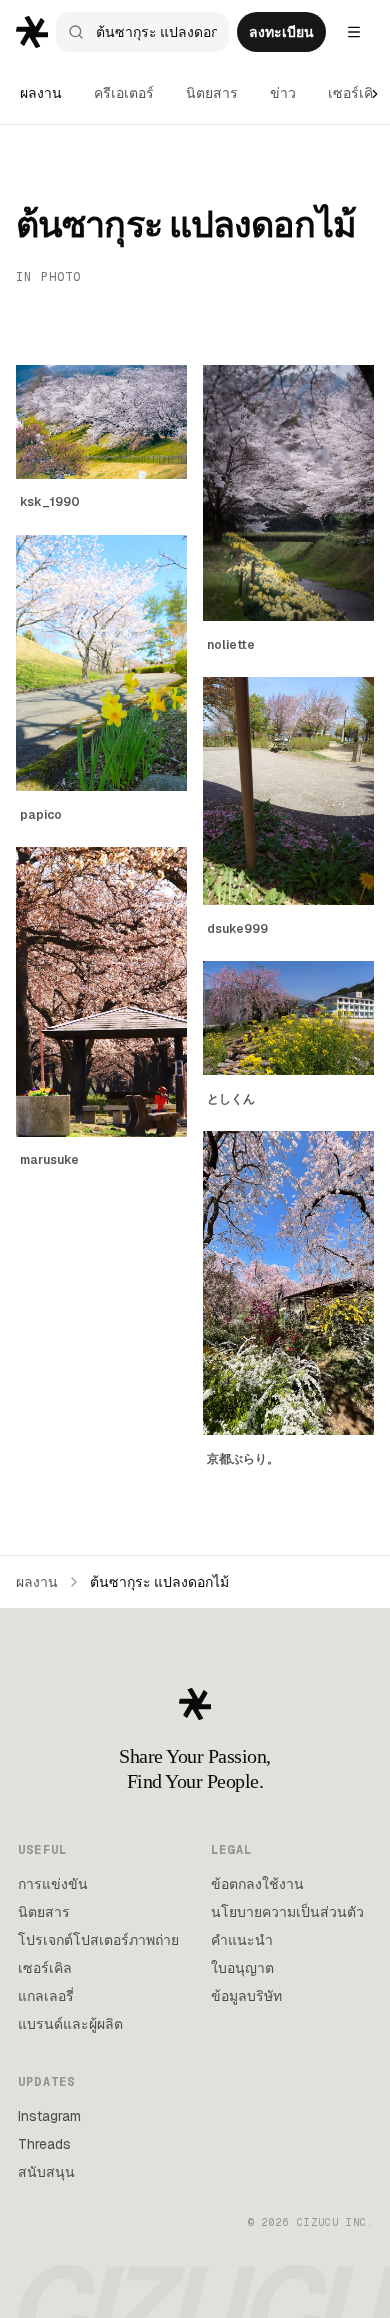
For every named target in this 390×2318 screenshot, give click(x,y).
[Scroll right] (375, 94)
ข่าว (283, 93)
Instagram (49, 2116)
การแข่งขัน (53, 1884)
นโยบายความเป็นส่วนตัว (287, 1912)
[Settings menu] (354, 32)
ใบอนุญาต (242, 1968)
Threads (44, 2144)
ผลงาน (41, 93)
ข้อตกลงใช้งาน (257, 1884)
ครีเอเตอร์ (124, 93)
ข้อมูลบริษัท (246, 1996)
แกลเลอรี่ (46, 1996)
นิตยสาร (212, 93)
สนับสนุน (46, 2172)
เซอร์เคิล (355, 93)
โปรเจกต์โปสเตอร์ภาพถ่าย (98, 1940)
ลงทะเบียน (281, 32)
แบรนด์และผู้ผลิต (70, 2024)
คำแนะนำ (242, 1940)
